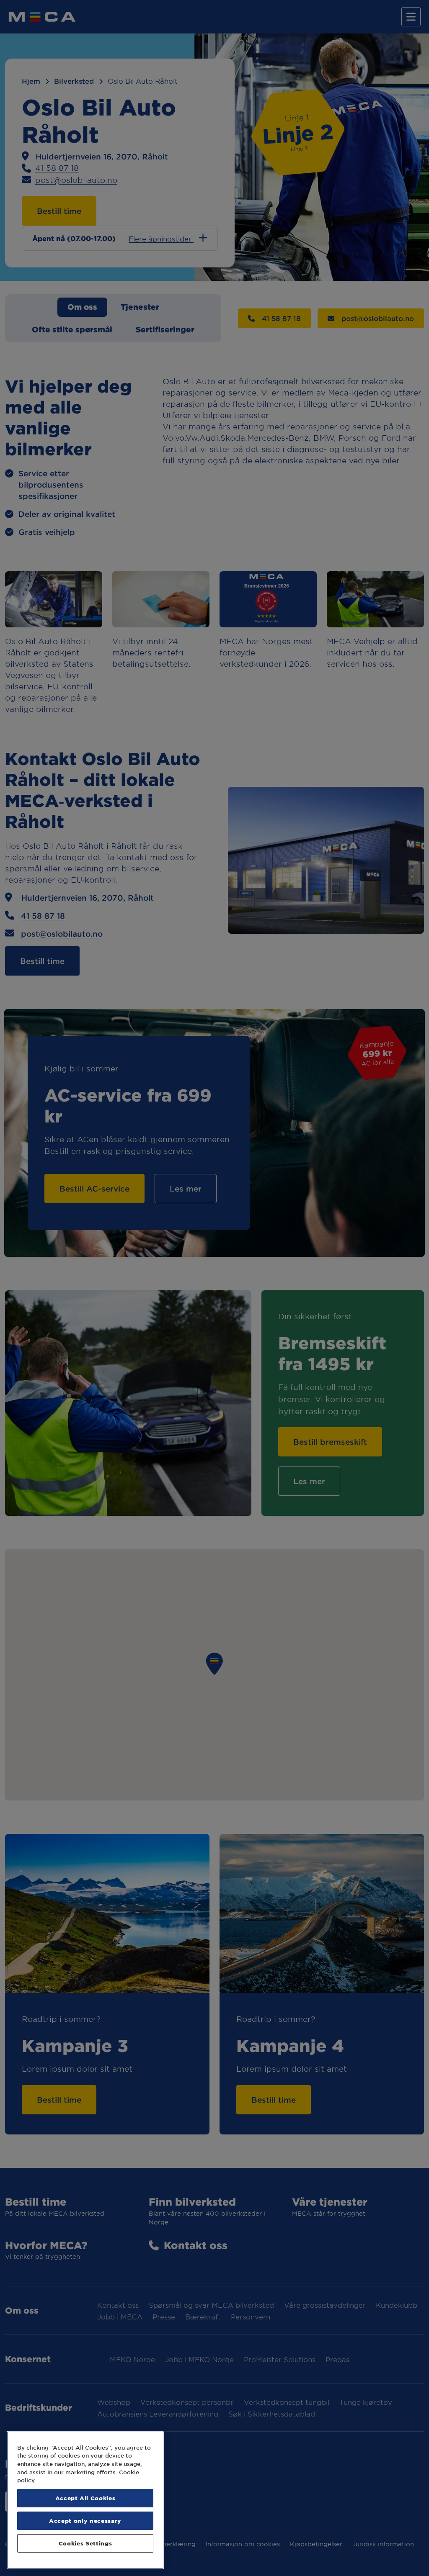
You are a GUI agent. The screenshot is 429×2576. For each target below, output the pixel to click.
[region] (85, 2500)
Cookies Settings (85, 2543)
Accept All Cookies (85, 2498)
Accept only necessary (85, 2521)
